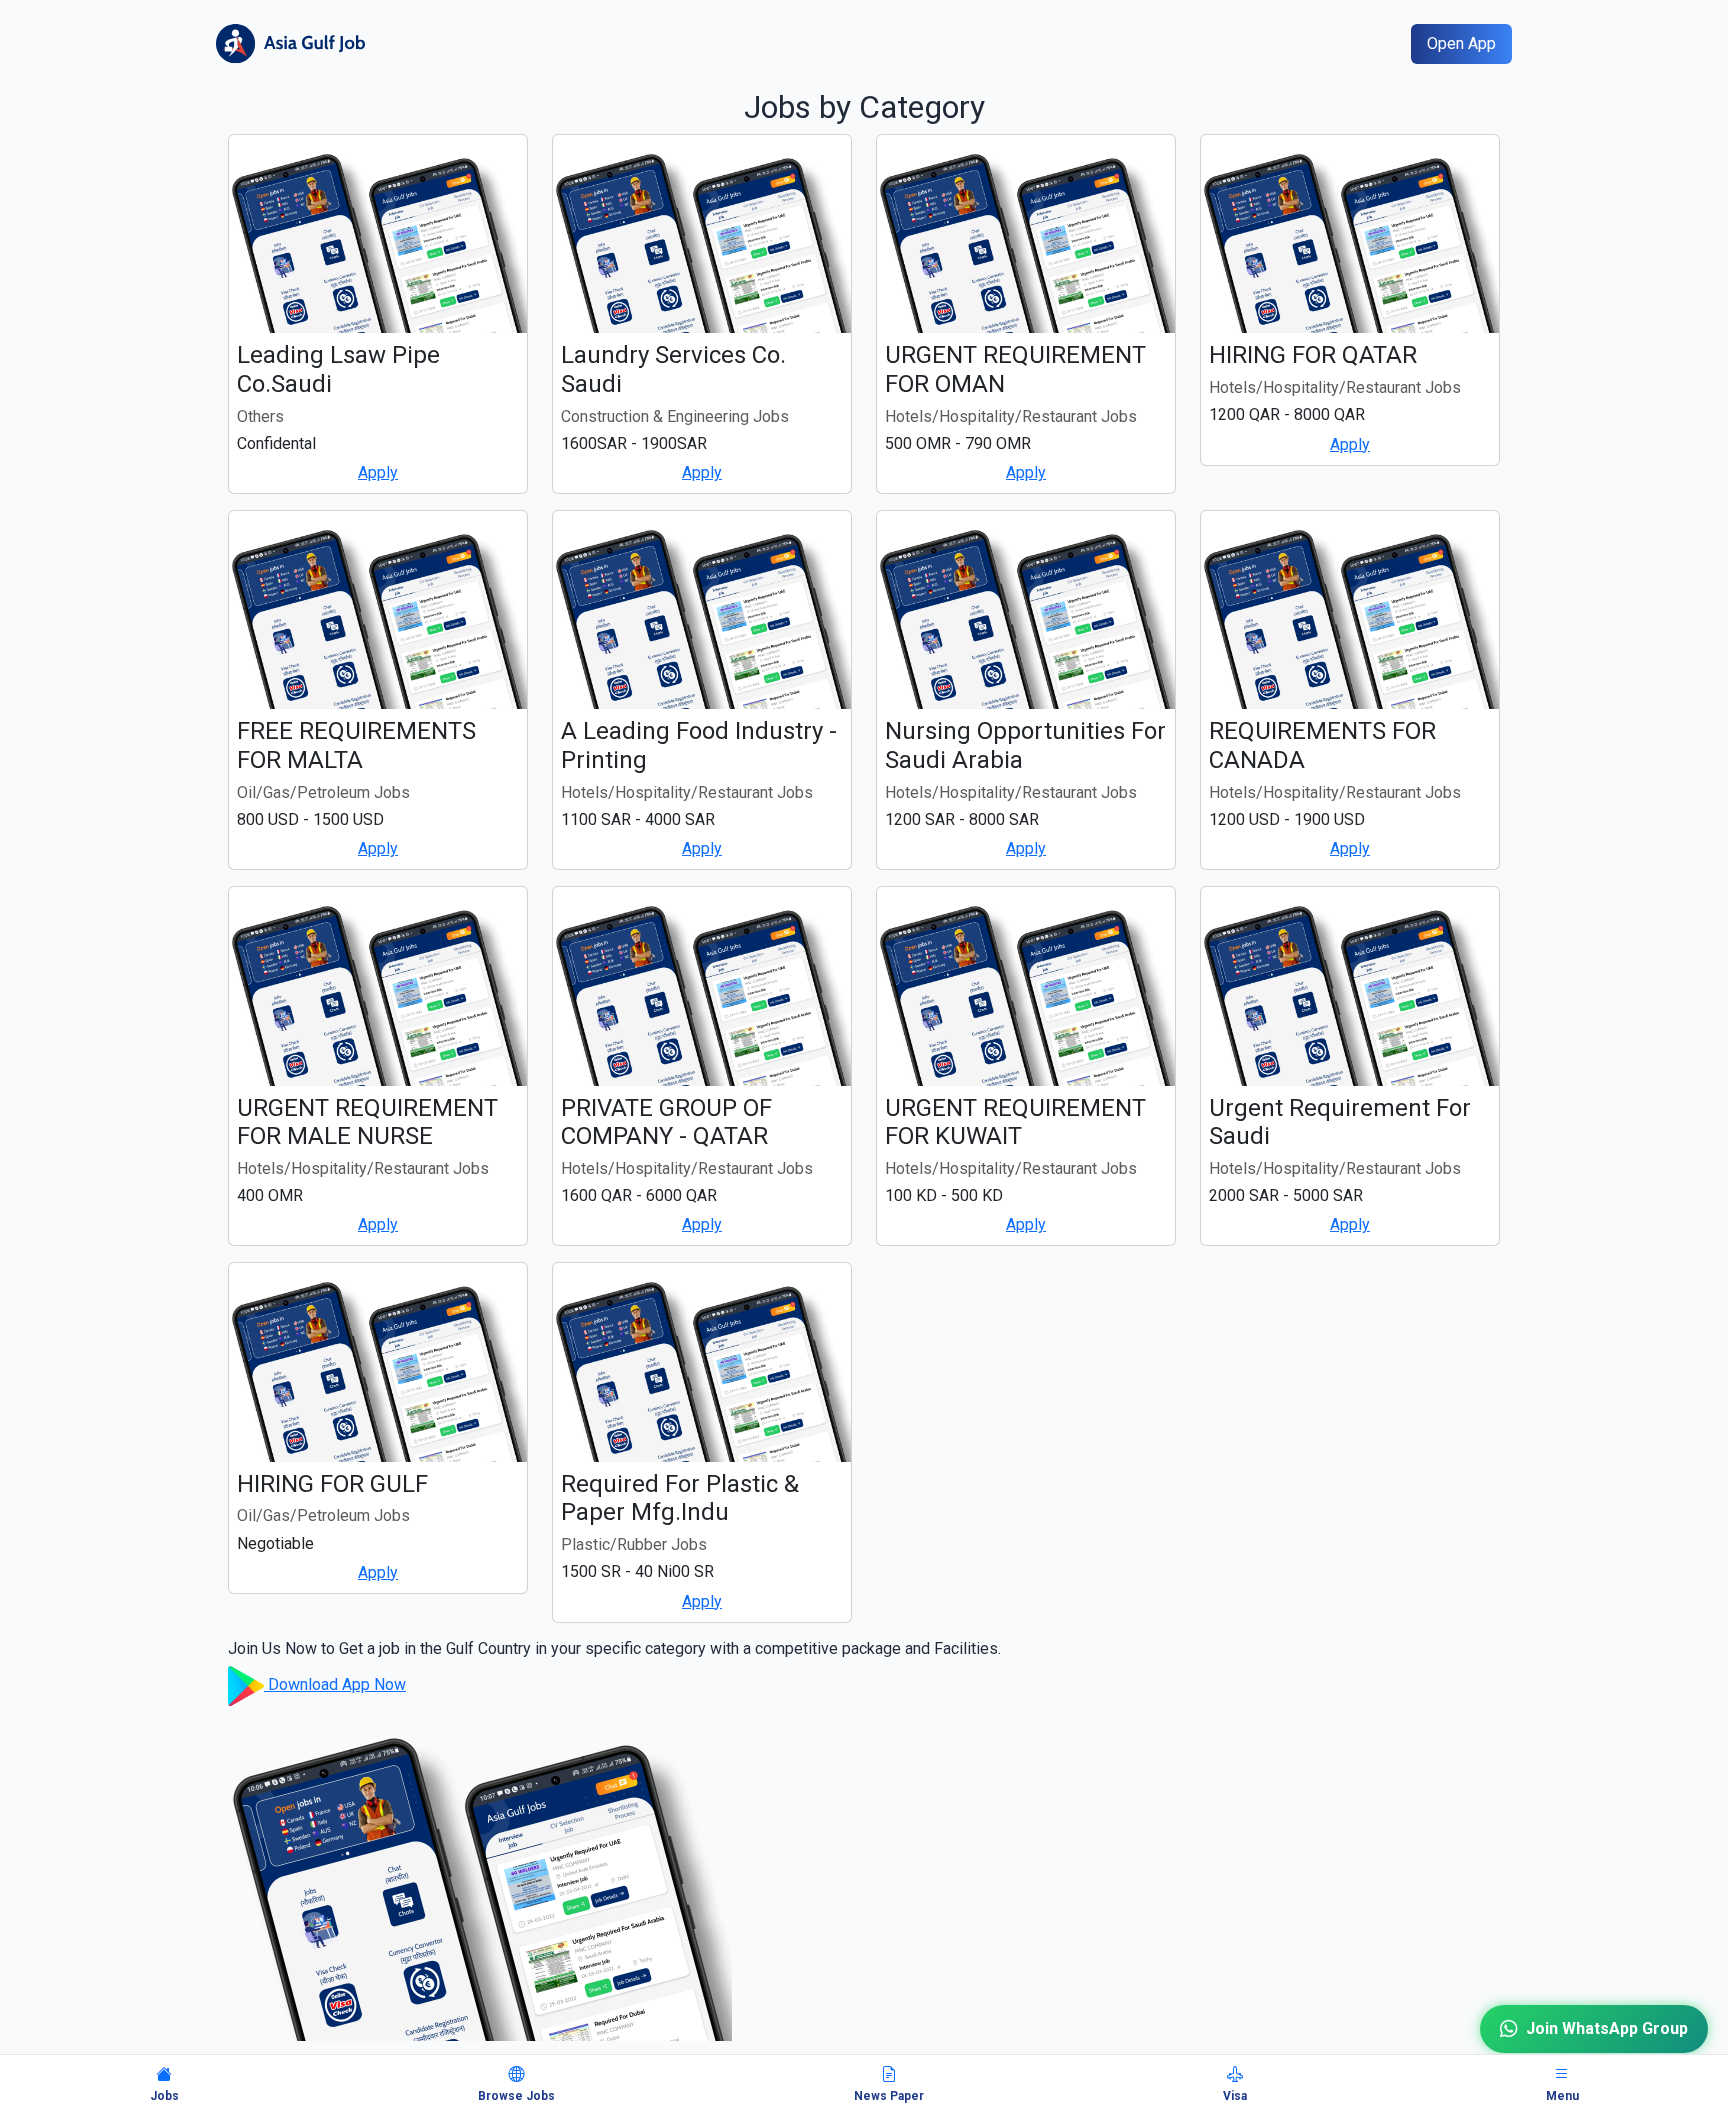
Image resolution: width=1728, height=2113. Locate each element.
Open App (1461, 43)
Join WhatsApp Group (1607, 2017)
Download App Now (335, 1684)
